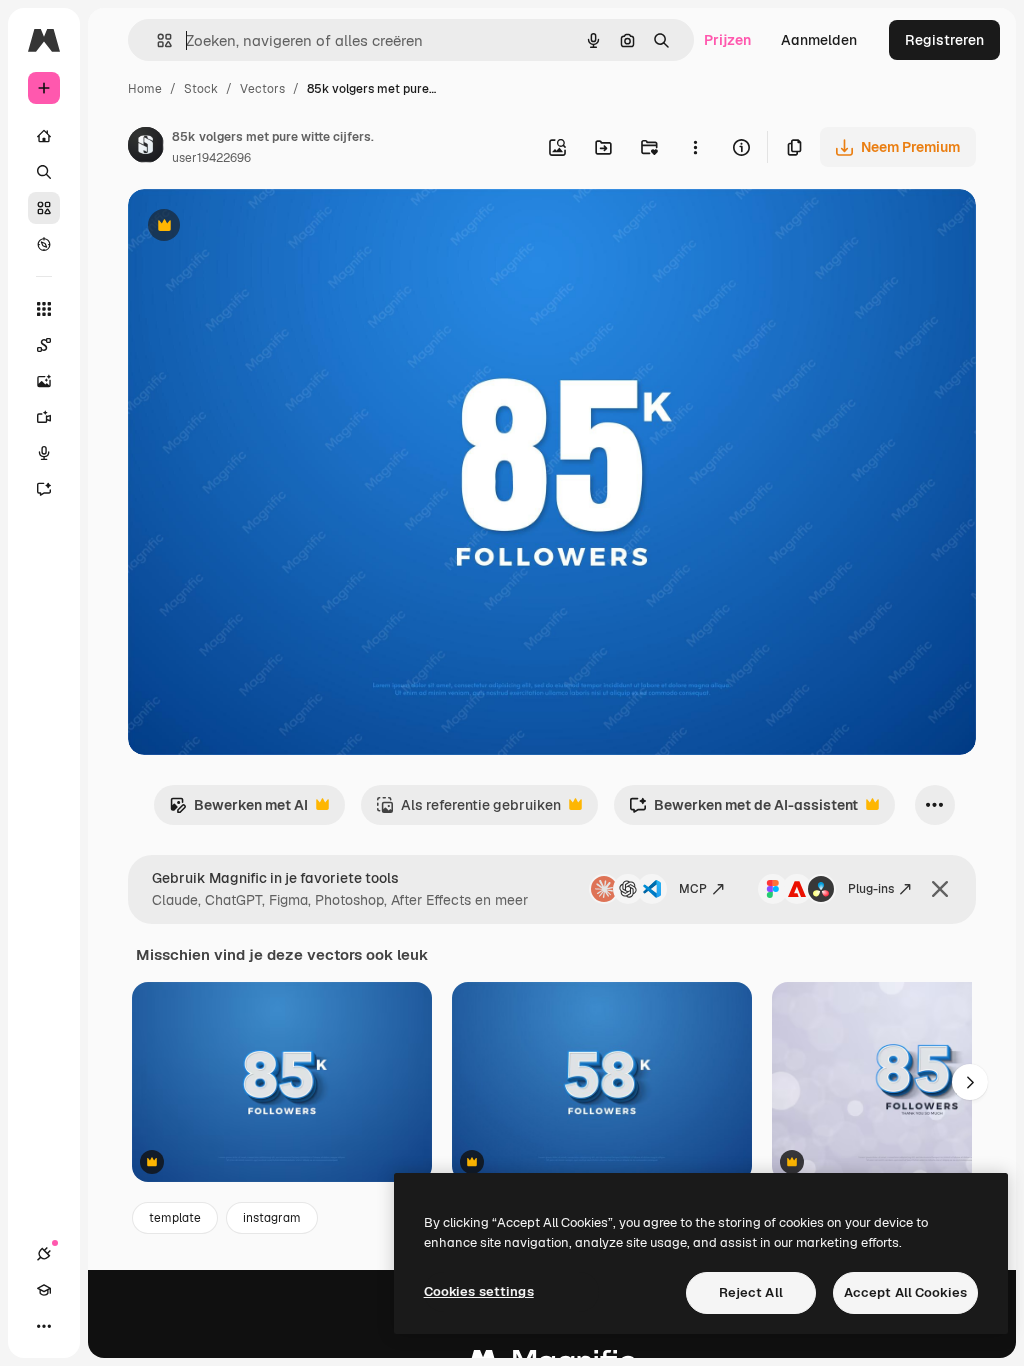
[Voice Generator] (44, 453)
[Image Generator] (44, 381)
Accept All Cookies (905, 1292)
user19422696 (211, 158)
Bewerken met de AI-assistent (743, 810)
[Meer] (44, 1326)
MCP (693, 889)
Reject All (751, 1292)
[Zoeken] (44, 172)
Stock (201, 89)
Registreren (944, 40)
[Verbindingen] (44, 1254)
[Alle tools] (44, 309)
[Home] (44, 136)
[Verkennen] (44, 244)
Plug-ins (871, 889)
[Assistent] (44, 489)
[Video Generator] (44, 417)
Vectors (262, 89)
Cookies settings (479, 1291)
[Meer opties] (695, 147)
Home (145, 89)
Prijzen (727, 40)
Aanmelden (819, 40)
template (175, 1218)
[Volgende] (970, 1082)
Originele (259, 227)
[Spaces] (44, 345)
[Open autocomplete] (156, 40)
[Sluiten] (940, 889)
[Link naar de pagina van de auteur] (146, 148)
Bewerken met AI (238, 810)
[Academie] (44, 1290)
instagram (272, 1218)
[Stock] (44, 208)
